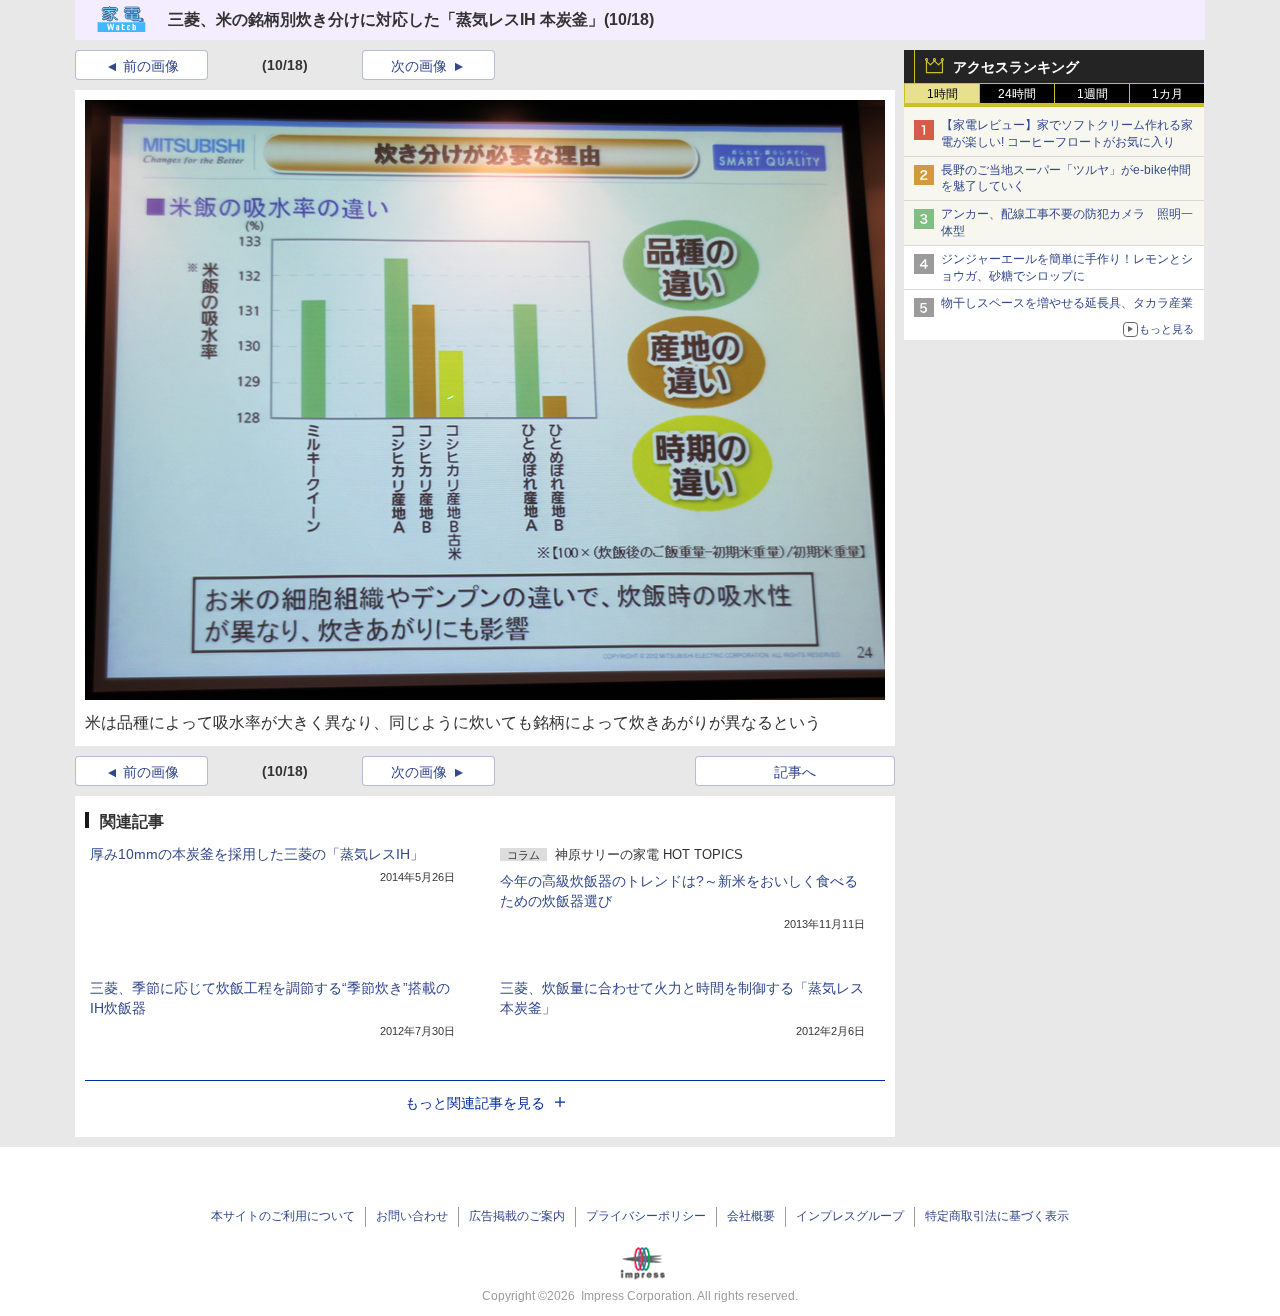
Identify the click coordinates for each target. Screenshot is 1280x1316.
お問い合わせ (412, 1216)
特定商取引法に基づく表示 (997, 1216)
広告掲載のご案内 (517, 1216)
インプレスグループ (850, 1216)
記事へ (795, 772)
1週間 (1092, 94)
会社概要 (751, 1216)
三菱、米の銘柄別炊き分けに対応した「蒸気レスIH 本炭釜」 (386, 19)
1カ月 (1167, 94)
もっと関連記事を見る (475, 1103)
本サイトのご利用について (283, 1216)
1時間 (942, 94)
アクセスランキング (1016, 67)
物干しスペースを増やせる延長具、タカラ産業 (1067, 303)
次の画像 (419, 66)
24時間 (1017, 94)
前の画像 (151, 66)
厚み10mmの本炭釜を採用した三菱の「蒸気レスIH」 (257, 854)
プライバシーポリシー (646, 1216)
